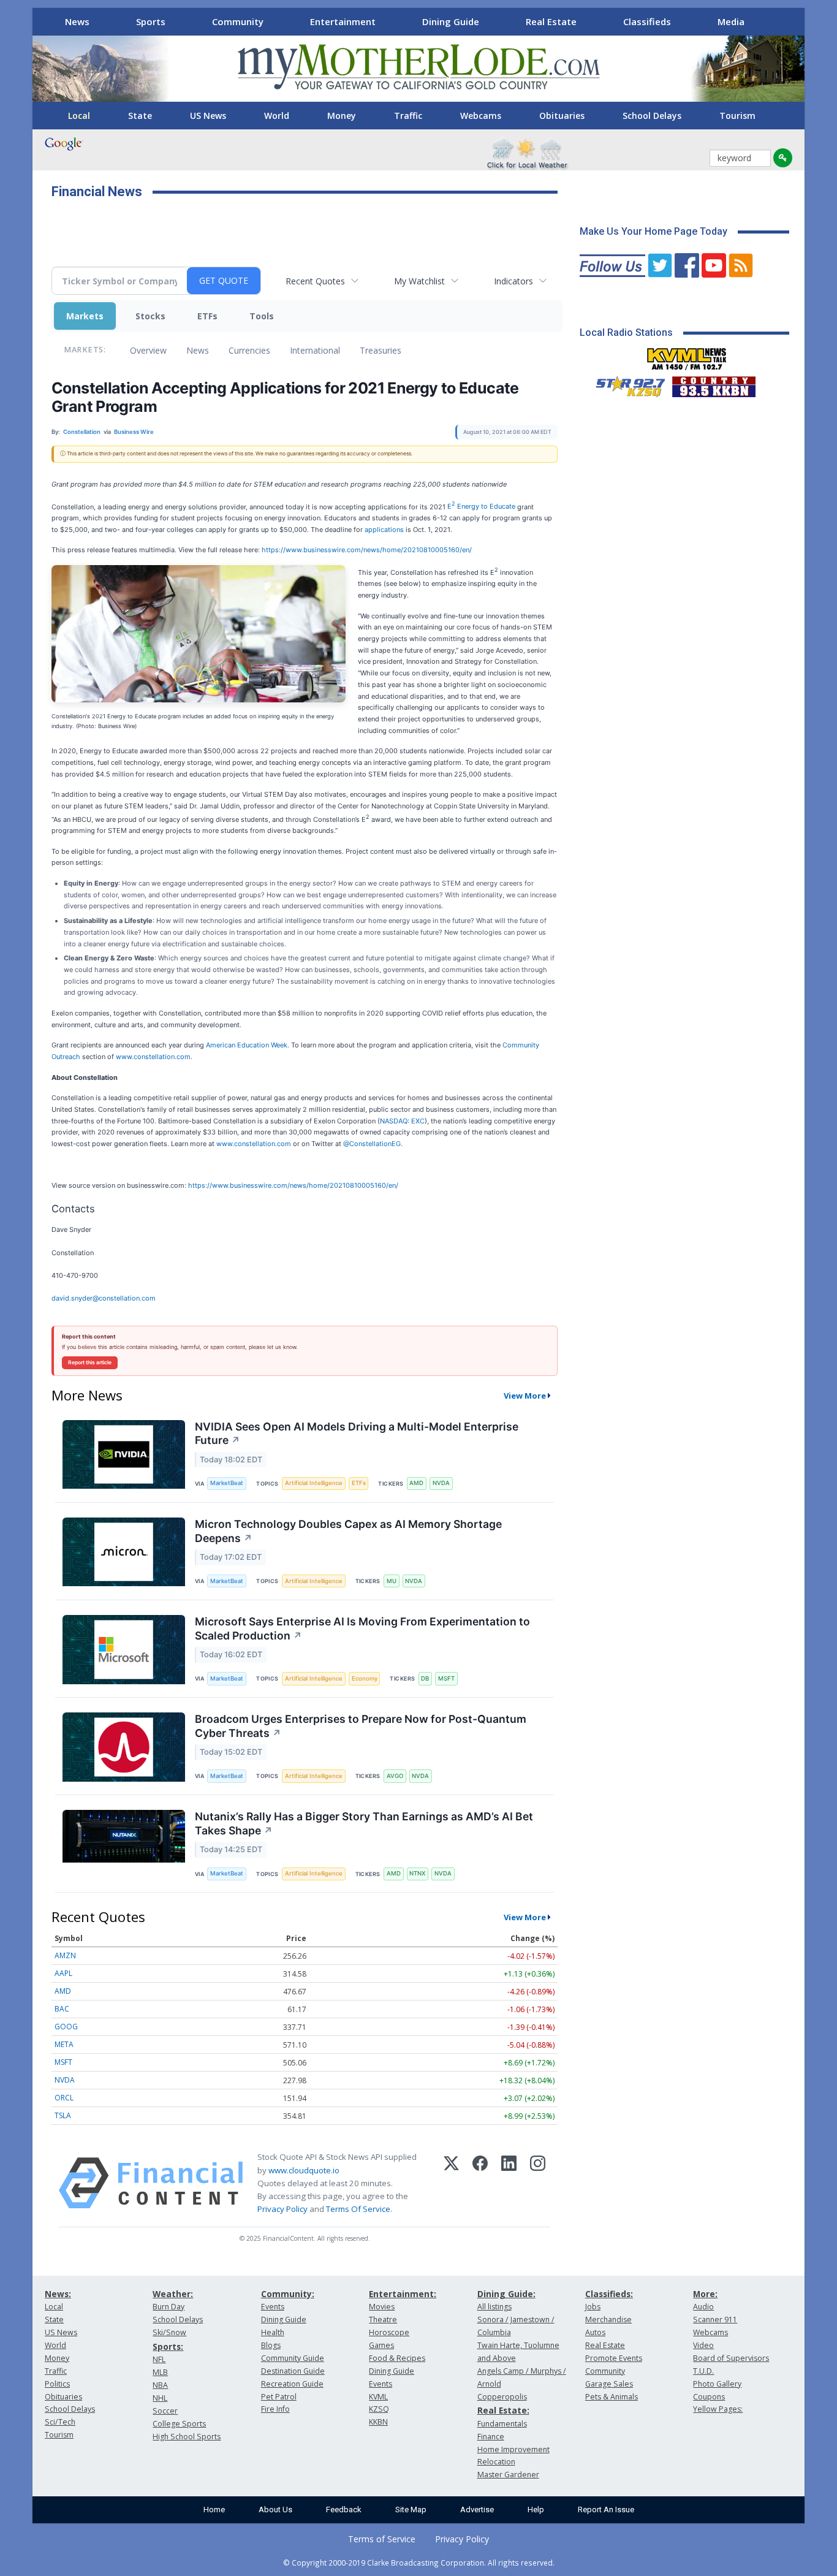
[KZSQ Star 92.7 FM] (625, 384)
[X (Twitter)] (451, 2183)
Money (342, 116)
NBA (160, 2385)
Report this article (90, 1362)
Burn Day (169, 2307)
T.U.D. (703, 2371)
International (315, 350)
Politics (57, 2384)
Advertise (477, 2510)
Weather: (173, 2294)
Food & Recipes (397, 2358)
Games (381, 2345)
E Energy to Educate (481, 506)
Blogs (271, 2345)
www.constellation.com (153, 1057)
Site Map (411, 2510)
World (277, 116)
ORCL (64, 2098)
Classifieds (647, 21)
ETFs (207, 316)
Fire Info (275, 2409)
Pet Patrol (279, 2397)
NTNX (417, 1873)
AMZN (65, 1955)
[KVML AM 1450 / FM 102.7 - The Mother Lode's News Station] (687, 355)
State (140, 116)
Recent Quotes (315, 281)
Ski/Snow (169, 2332)
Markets (85, 316)
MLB (160, 2372)
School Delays (652, 116)
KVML (378, 2397)
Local (79, 116)
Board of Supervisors (731, 2358)
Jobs (593, 2307)
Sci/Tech (60, 2422)
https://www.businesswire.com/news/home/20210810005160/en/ (367, 550)
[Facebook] (480, 2183)
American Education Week (247, 1045)
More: (705, 2294)
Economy (365, 1678)
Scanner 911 (715, 2320)
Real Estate (551, 21)
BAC (62, 2009)
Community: (288, 2294)
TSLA (63, 2115)
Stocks (150, 316)
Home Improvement (513, 2449)
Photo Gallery (717, 2384)
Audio (703, 2307)
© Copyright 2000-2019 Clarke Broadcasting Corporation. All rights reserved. (419, 2563)
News (77, 21)
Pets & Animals (612, 2397)
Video (703, 2345)
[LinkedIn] (509, 2183)
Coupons (709, 2397)
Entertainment (343, 21)
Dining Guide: (506, 2294)
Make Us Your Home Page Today (653, 231)
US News (208, 116)
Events (273, 2307)
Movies (382, 2307)
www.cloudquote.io (304, 2170)
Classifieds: (609, 2294)
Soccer (165, 2411)
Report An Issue (606, 2510)
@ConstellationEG (372, 1144)
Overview (148, 350)
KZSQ (379, 2409)
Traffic (408, 116)
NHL (160, 2398)
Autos (595, 2332)
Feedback (344, 2510)
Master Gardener (508, 2475)
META (64, 2044)
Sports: (168, 2346)
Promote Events (614, 2358)
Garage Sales (609, 2384)
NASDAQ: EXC (402, 1121)
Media (731, 21)
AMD (416, 1483)
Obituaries (562, 116)
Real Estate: (503, 2410)
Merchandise (608, 2320)
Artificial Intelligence (314, 1483)
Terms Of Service (358, 2209)
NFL (159, 2359)
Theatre (383, 2320)
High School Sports (187, 2437)
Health (273, 2332)
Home (214, 2510)
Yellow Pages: (718, 2409)
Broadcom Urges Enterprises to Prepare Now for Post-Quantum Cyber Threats (361, 1726)
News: (58, 2294)
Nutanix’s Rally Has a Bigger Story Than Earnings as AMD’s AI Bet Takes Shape (364, 1823)
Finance (491, 2437)
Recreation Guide (292, 2384)
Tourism (737, 116)
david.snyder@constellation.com (104, 1298)
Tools (262, 316)
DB (425, 1678)
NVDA (441, 1483)
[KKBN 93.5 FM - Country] (714, 384)
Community (238, 21)
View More (525, 1396)
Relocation (496, 2462)
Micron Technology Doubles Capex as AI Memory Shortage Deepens (348, 1531)
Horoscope (389, 2332)
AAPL (63, 1973)
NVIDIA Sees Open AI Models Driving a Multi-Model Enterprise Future (357, 1434)
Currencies (249, 350)
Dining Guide (451, 21)
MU (392, 1581)
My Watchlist (419, 281)
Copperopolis (502, 2397)
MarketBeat (227, 1483)
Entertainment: (403, 2294)
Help (536, 2510)
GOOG (66, 2027)
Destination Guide (293, 2371)
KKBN (378, 2422)
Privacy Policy (282, 2209)
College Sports (179, 2424)
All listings (494, 2307)
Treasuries (381, 350)
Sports (151, 21)
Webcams (481, 116)
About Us (275, 2510)
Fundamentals (502, 2424)
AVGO (395, 1776)
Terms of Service (382, 2539)
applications (384, 530)
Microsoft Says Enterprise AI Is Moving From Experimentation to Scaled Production (362, 1628)
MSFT (446, 1678)
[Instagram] (538, 2183)
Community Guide (293, 2358)
